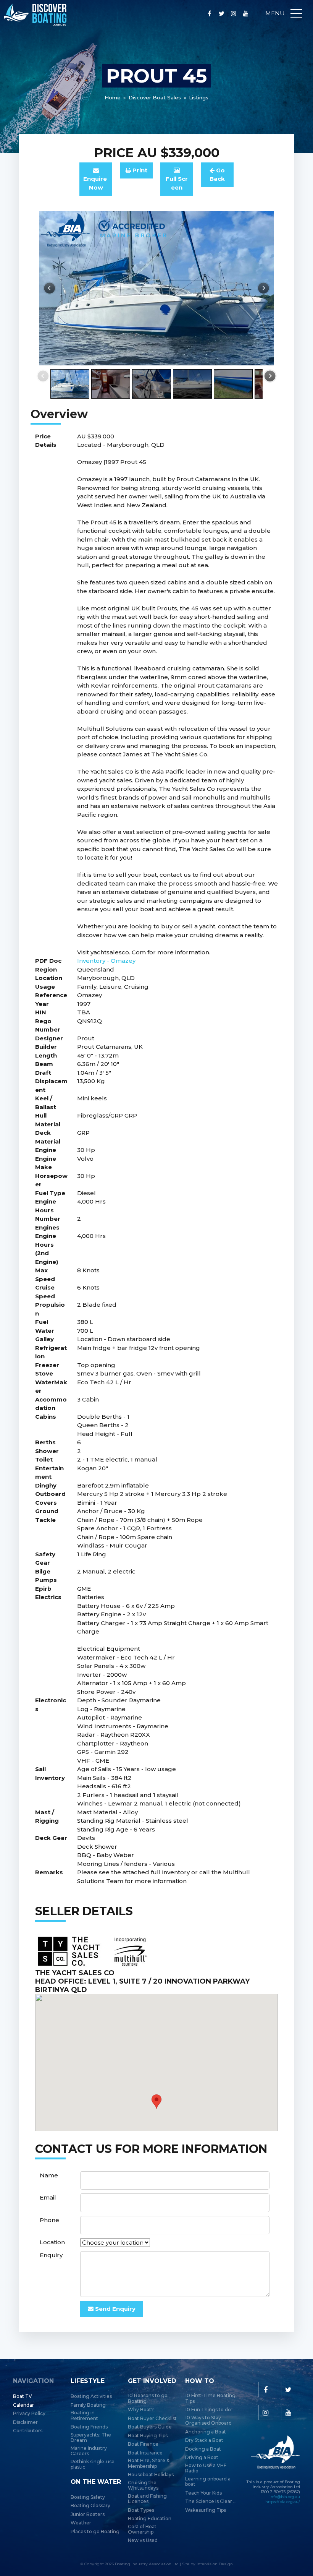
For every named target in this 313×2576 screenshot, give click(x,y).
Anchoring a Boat (206, 2432)
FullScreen (177, 183)
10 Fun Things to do (208, 2410)
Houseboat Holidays (151, 2475)
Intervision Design (215, 2564)
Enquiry (51, 2255)
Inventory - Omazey (106, 961)
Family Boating (88, 2405)
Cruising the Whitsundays (143, 2485)
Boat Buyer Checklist (152, 2419)
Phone (49, 2220)
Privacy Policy (29, 2414)
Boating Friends (89, 2427)
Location (52, 2242)
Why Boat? (141, 2410)
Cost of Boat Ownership (142, 2529)
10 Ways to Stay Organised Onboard (208, 2420)
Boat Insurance (145, 2453)
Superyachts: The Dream (91, 2438)
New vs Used (143, 2540)
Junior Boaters (88, 2514)
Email (48, 2197)
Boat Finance (143, 2444)
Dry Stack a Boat (204, 2440)
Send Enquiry (115, 2309)
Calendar (23, 2405)
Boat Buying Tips (148, 2436)
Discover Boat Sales (155, 97)
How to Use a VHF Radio (206, 2468)
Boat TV (23, 2396)
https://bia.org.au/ (283, 2502)
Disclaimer (25, 2422)
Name (49, 2175)
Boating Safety (88, 2497)
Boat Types (141, 2510)
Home (113, 97)
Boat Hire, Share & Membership (149, 2463)
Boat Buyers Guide (150, 2427)
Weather (81, 2523)
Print (139, 170)
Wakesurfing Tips (206, 2510)
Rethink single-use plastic (93, 2464)
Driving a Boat (202, 2458)
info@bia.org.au (285, 2497)
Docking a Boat (203, 2449)
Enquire (96, 183)
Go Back (217, 175)
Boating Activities (91, 2396)
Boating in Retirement (84, 2415)
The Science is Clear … (211, 2501)
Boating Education (150, 2519)
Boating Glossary (90, 2506)
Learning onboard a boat (208, 2482)
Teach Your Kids (203, 2493)
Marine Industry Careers (89, 2451)
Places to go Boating (95, 2532)
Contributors (28, 2431)
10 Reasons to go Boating (148, 2398)
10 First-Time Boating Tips (210, 2398)
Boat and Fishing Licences (147, 2499)
